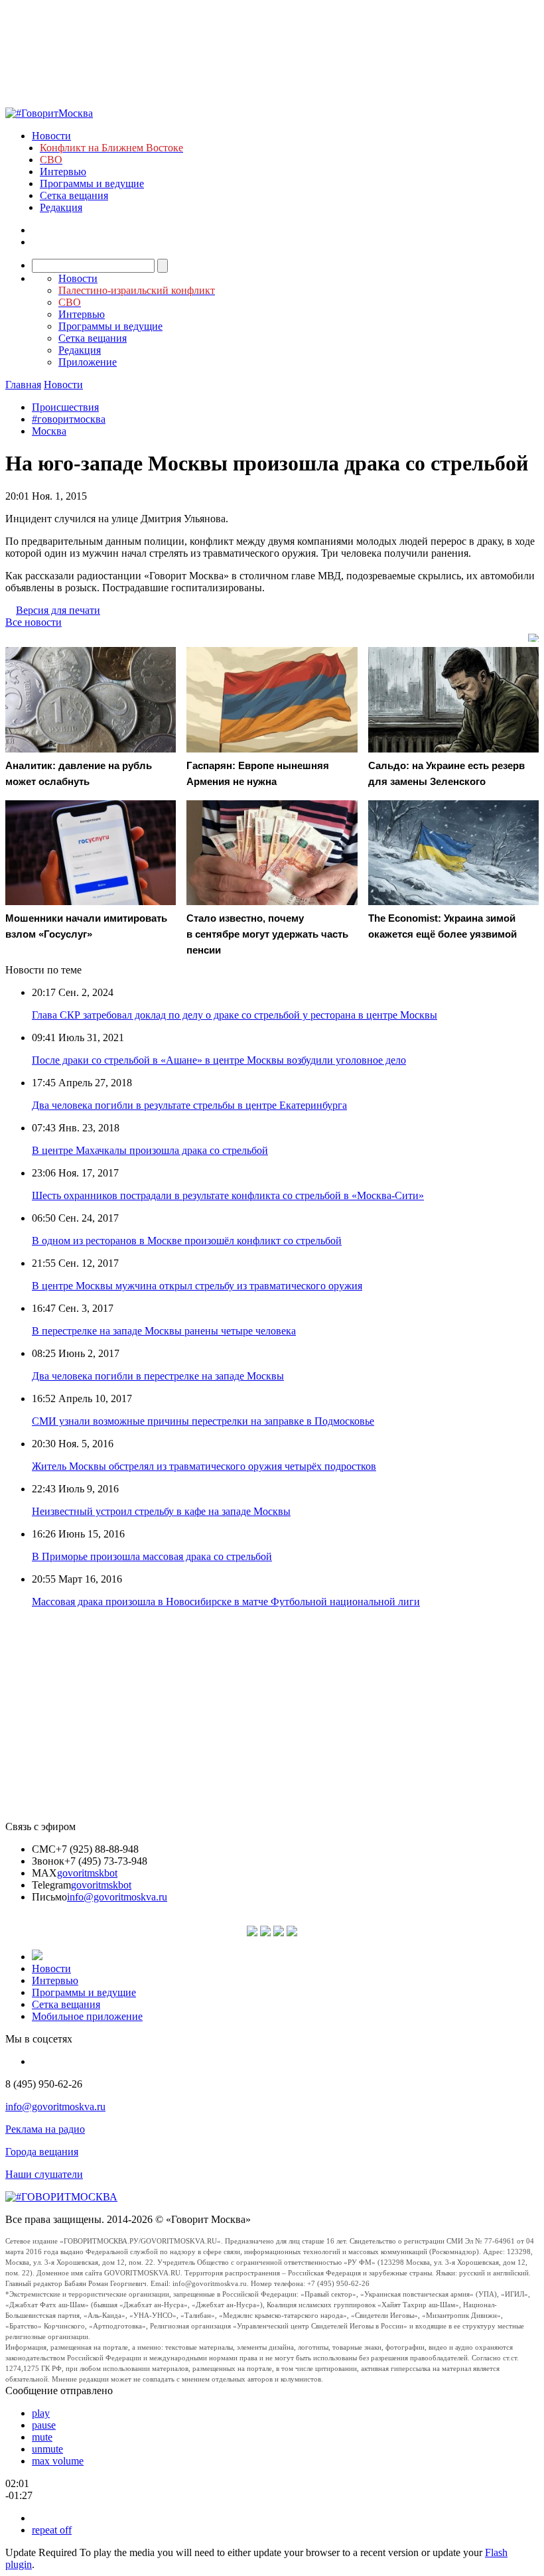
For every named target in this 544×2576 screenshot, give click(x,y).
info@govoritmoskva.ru (117, 1897)
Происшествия (65, 407)
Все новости (34, 622)
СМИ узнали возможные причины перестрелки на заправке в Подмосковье (203, 1421)
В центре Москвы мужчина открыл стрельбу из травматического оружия (197, 1286)
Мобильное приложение (87, 2016)
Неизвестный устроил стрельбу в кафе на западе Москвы (161, 1511)
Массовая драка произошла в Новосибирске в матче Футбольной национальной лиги (226, 1602)
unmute (47, 2449)
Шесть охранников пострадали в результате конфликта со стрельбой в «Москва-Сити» (228, 1195)
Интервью (63, 172)
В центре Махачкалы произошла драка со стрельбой (150, 1150)
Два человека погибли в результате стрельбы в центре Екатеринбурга (189, 1105)
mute (42, 2437)
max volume (58, 2461)
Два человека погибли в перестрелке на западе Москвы (158, 1376)
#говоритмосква (69, 419)
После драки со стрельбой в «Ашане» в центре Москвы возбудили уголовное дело (219, 1060)
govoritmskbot (87, 1873)
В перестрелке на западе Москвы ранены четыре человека (164, 1331)
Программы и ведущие (92, 183)
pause (44, 2425)
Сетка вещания (74, 195)
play (41, 2413)
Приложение (88, 362)
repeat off (52, 2530)
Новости (51, 136)
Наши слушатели (44, 2174)
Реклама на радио (45, 2129)
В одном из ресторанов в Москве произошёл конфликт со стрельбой (187, 1241)
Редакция (61, 207)
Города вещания (42, 2152)
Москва (49, 431)
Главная (23, 385)
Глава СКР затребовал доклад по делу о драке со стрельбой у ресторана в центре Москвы (235, 1015)
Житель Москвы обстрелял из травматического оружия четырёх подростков (204, 1466)
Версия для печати (58, 610)
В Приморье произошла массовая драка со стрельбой (152, 1556)
